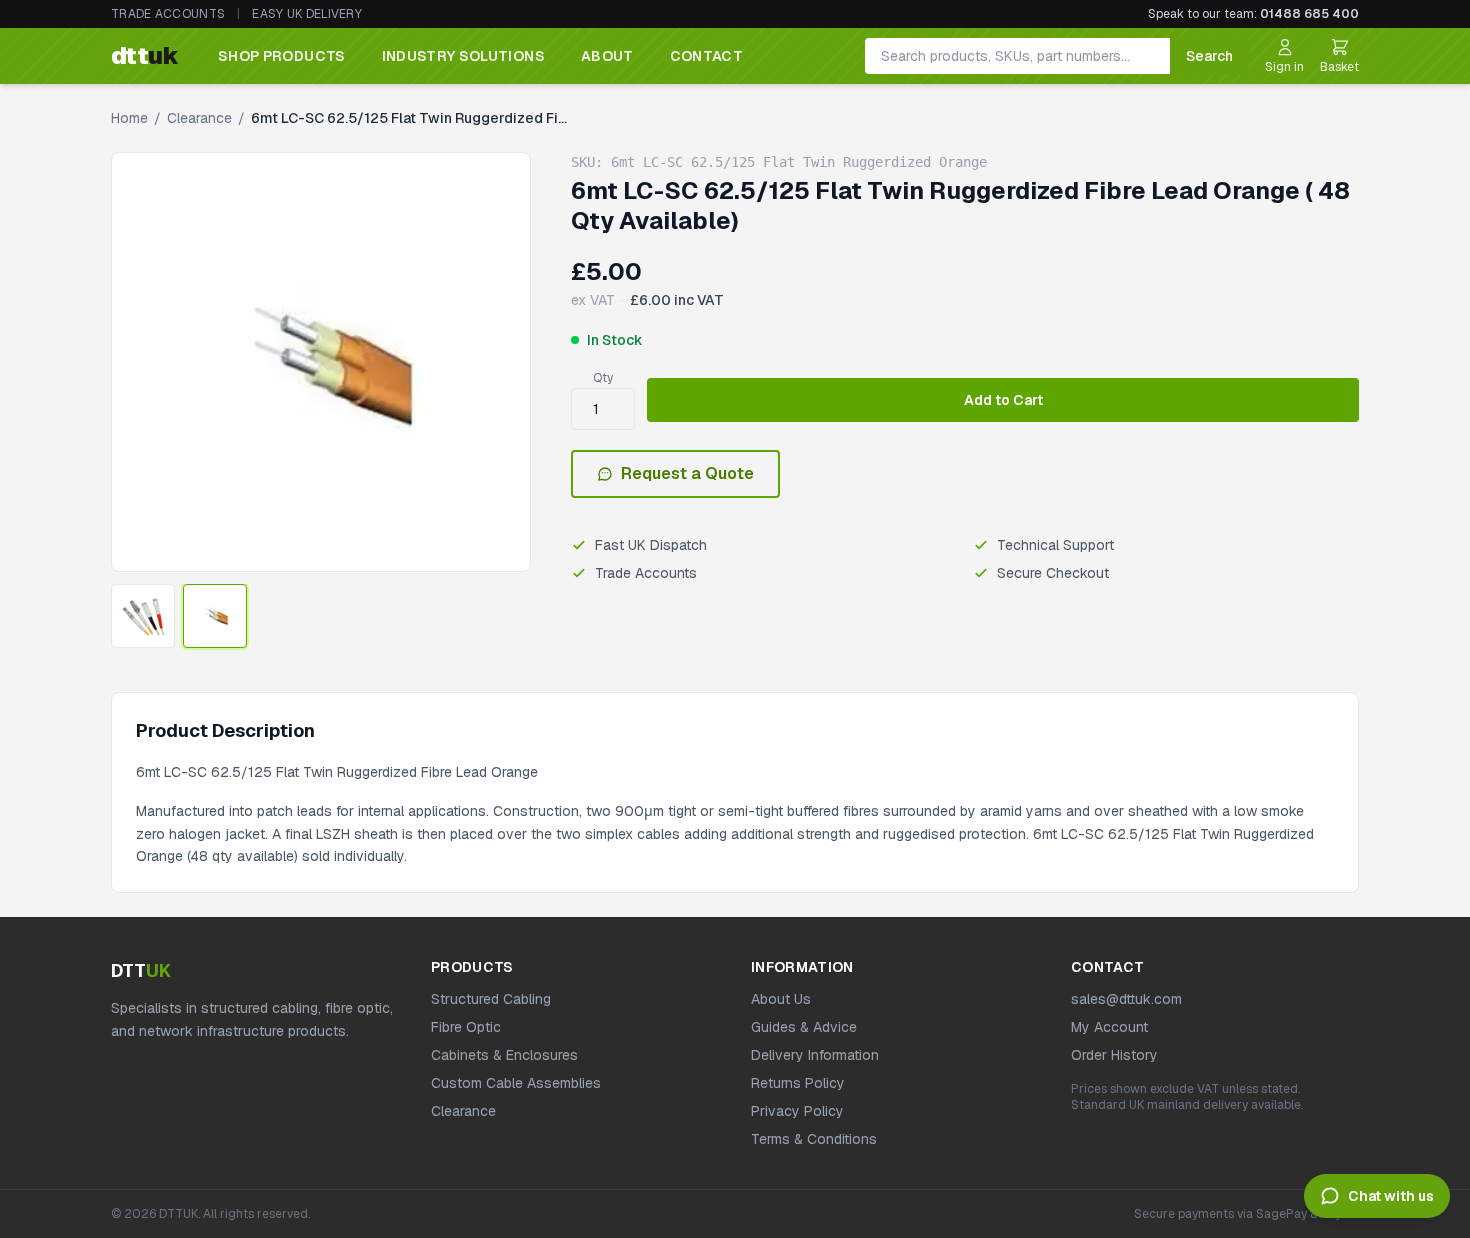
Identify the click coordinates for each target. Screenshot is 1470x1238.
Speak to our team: (1253, 14)
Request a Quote (687, 473)
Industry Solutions (463, 56)
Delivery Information (815, 1055)
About (607, 56)
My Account (1109, 1027)
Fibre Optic (466, 1027)
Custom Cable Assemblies (516, 1083)
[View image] (143, 616)
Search (1209, 56)
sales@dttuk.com (1126, 999)
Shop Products (282, 56)
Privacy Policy (797, 1111)
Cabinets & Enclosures (504, 1055)
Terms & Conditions (814, 1139)
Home (129, 118)
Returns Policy (798, 1083)
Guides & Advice (804, 1027)
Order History (1114, 1055)
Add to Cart (1003, 400)
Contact (706, 56)
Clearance (199, 118)
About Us (781, 999)
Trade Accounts (168, 14)
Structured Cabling (491, 999)
